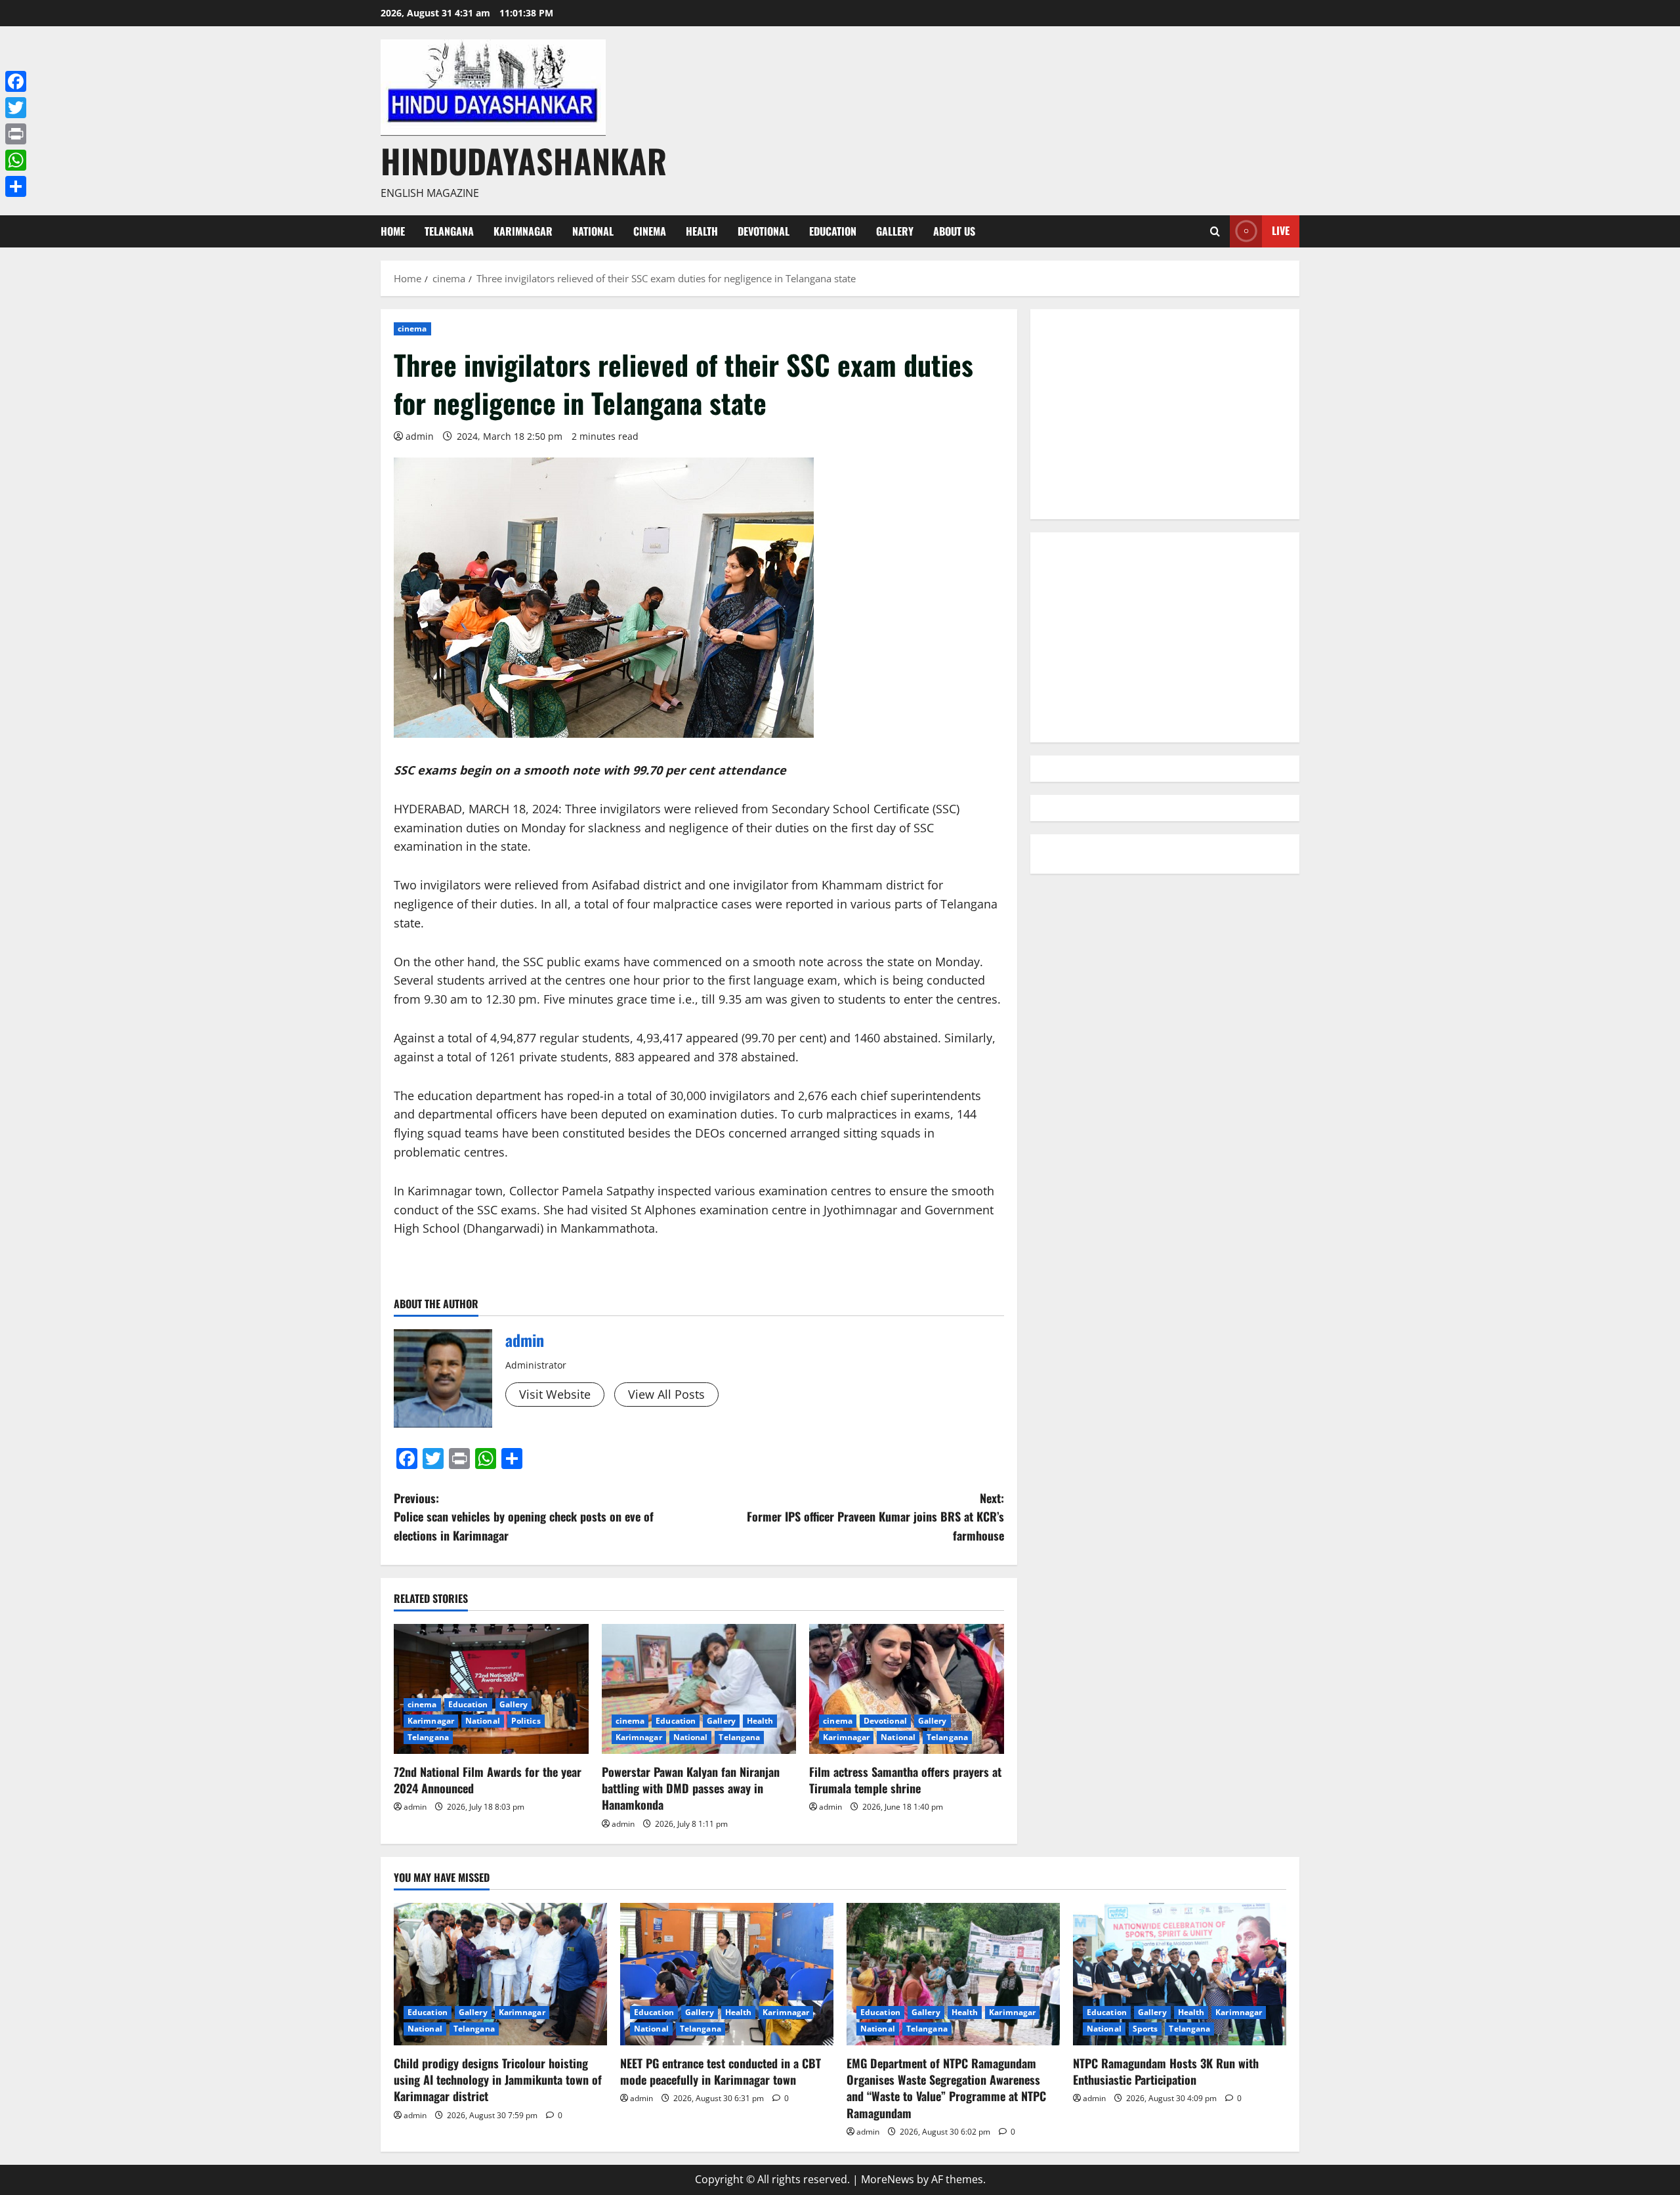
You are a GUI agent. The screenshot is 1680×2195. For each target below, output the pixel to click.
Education (833, 231)
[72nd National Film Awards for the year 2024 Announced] (491, 1689)
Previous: (524, 1517)
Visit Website (555, 1394)
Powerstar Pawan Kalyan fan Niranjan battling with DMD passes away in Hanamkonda (691, 1788)
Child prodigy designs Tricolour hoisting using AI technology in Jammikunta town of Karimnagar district (498, 2079)
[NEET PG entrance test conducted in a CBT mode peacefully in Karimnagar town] (727, 1974)
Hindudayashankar (524, 160)
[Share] (16, 186)
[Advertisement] (1165, 414)
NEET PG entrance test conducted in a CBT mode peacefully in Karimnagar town (721, 2071)
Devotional (764, 231)
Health (702, 231)
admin (420, 436)
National (593, 231)
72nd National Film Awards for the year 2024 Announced (488, 1780)
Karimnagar (523, 231)
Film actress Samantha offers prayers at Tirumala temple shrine (905, 1780)
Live (1281, 230)
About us (954, 231)
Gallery (895, 231)
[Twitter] (16, 108)
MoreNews (888, 2179)
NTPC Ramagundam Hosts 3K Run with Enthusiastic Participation (1166, 2071)
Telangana (449, 231)
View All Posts (666, 1394)
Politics (526, 1721)
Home (393, 231)
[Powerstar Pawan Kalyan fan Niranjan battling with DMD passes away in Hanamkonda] (699, 1689)
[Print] (16, 134)
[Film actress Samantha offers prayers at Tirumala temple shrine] (907, 1689)
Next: (875, 1517)
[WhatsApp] (16, 160)
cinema (650, 231)
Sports (1145, 2029)
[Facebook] (16, 81)
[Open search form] (1215, 231)
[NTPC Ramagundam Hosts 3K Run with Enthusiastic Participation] (1180, 1974)
